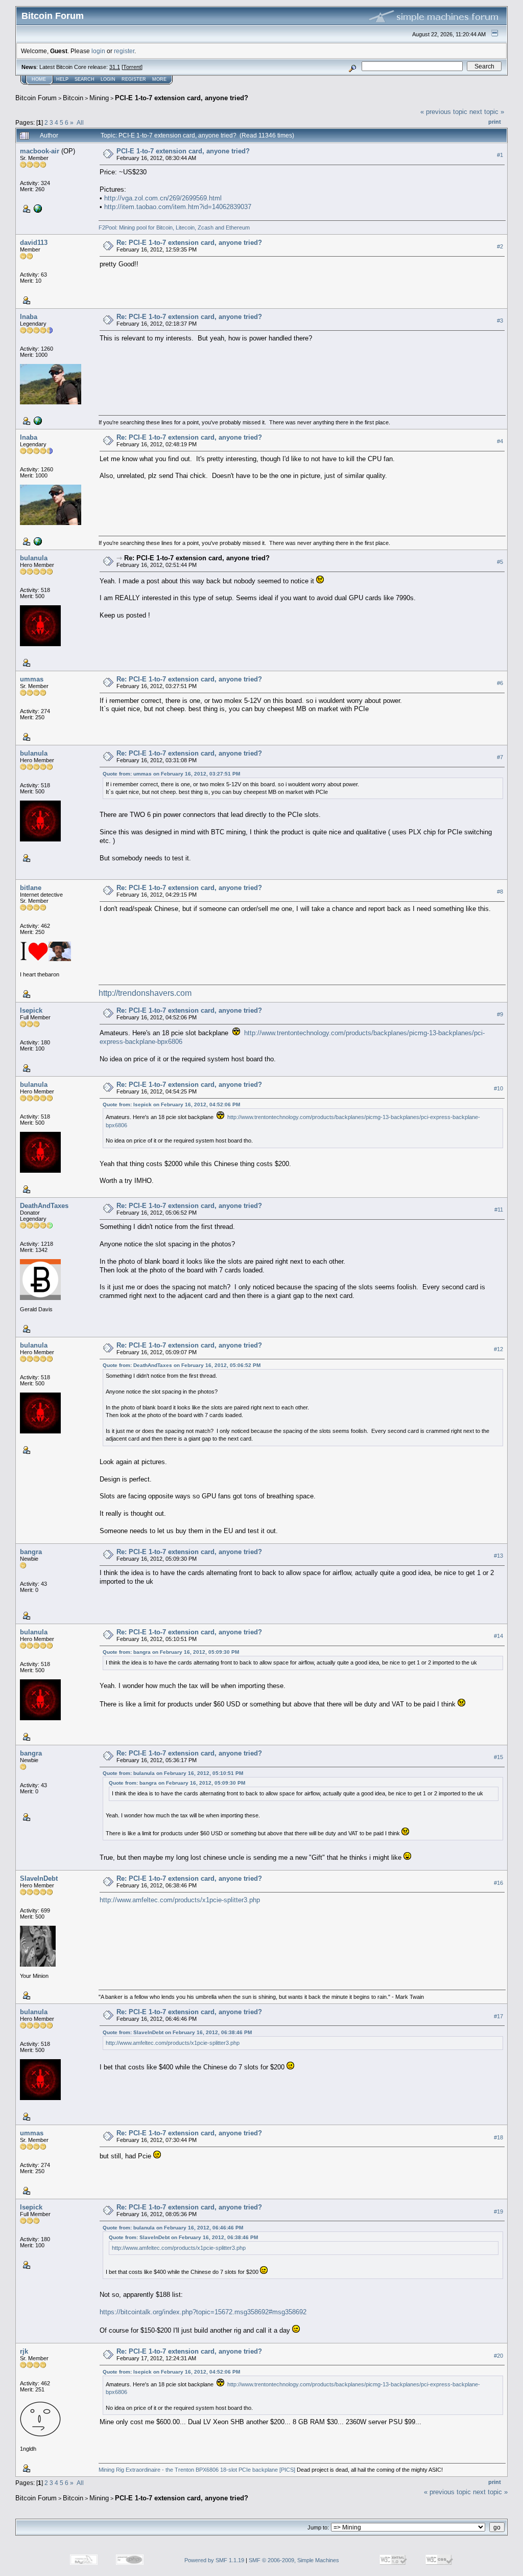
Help (62, 79)
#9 (500, 1014)
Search (85, 79)
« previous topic (444, 112)
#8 (500, 892)
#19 (498, 2212)
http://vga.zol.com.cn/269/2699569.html (163, 198)
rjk (24, 2351)
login (98, 51)
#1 (500, 155)
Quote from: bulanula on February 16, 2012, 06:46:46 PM (173, 2228)
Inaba (29, 317)
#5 (500, 562)
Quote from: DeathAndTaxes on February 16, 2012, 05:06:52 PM (182, 1365)
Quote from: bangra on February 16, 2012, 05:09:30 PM (171, 1652)
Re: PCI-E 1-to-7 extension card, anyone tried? (189, 243)
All (80, 122)
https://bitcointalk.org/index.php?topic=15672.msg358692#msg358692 (203, 2312)
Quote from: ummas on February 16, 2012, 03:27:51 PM (171, 774)
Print (495, 122)
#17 (498, 2016)
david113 (34, 243)
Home (39, 79)
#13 (498, 1556)
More (159, 79)
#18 (498, 2137)
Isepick (31, 1010)
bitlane (31, 888)
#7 (500, 758)
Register (134, 79)
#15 (498, 1757)
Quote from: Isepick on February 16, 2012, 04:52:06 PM (171, 1104)
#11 (499, 1210)
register (124, 51)
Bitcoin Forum (36, 98)
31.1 (115, 67)
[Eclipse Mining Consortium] (37, 420)
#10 (498, 1088)
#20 (498, 2356)
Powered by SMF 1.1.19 (214, 2560)
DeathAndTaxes (44, 1206)
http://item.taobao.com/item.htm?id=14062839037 (178, 207)
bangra (31, 1552)
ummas (32, 679)
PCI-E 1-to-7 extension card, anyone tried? (182, 98)
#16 (498, 1883)
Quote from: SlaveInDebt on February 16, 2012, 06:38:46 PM (177, 2032)
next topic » (487, 112)
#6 (500, 683)
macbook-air (40, 151)
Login (108, 79)
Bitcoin (73, 98)
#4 (500, 442)
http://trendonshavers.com (145, 993)
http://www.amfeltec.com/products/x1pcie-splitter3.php (180, 1900)
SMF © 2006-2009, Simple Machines (294, 2560)
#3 (500, 321)
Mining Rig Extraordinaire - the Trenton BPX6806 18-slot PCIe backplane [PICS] (197, 2470)
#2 (500, 247)
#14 (498, 1636)
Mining (99, 98)
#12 (498, 1349)
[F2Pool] (37, 208)
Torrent (132, 67)
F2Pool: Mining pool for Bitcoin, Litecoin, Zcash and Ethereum (174, 227)
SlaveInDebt (39, 1878)
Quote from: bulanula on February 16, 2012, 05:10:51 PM (173, 1773)
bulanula (34, 558)
